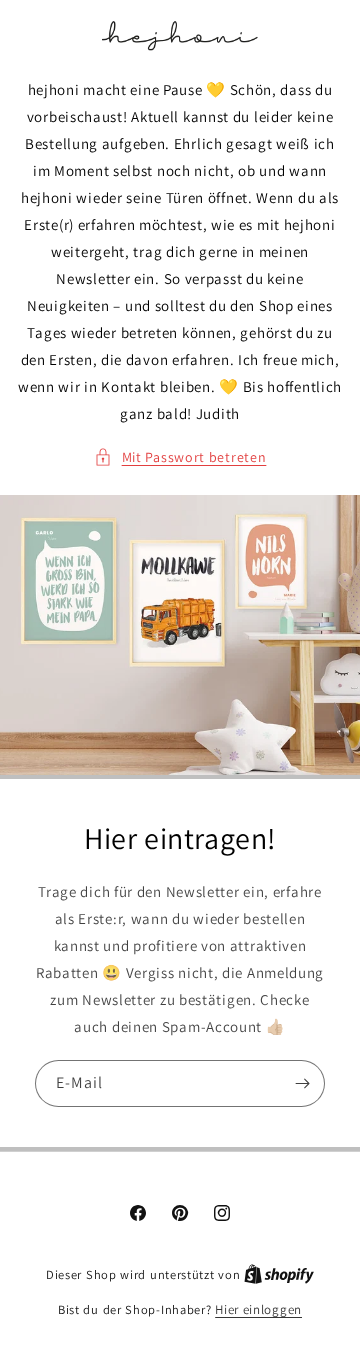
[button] (180, 457)
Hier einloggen (258, 1309)
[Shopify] (279, 1274)
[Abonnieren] (302, 1083)
